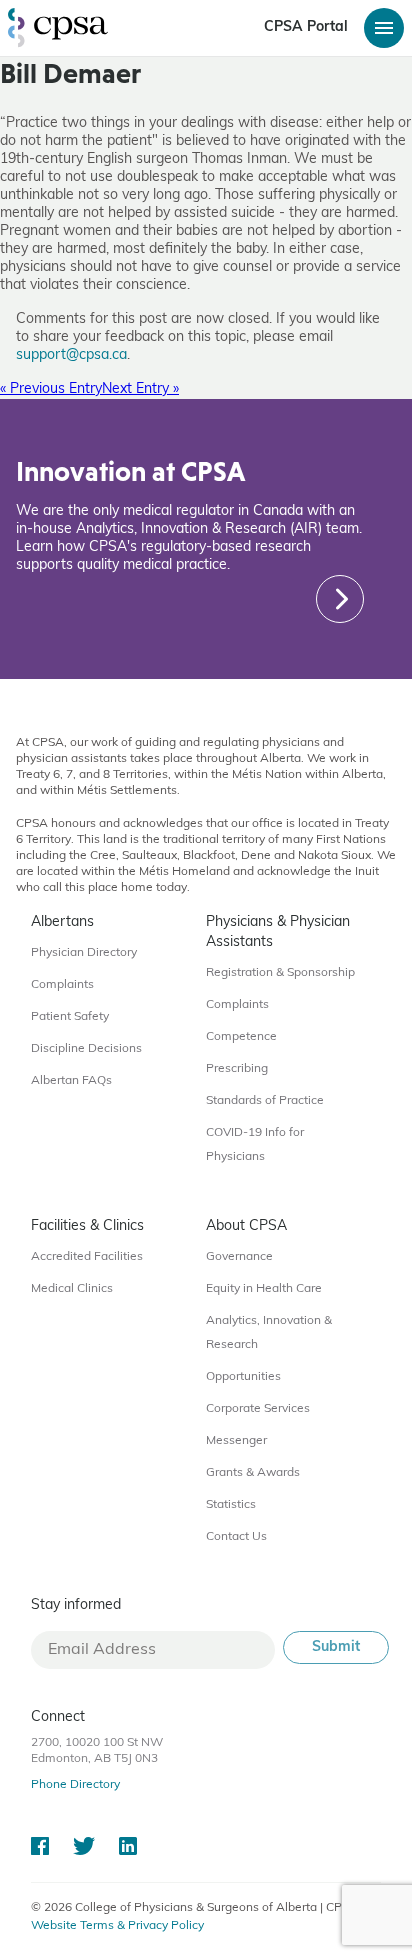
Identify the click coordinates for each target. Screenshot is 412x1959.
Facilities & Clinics (87, 1226)
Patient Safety (70, 1017)
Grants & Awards (253, 1473)
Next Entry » (140, 389)
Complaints (62, 985)
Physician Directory (84, 953)
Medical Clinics (72, 1289)
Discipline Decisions (86, 1049)
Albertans (62, 922)
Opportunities (243, 1377)
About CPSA (246, 1226)
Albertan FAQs (71, 1081)
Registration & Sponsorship (280, 973)
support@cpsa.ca (71, 355)
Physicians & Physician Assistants (278, 932)
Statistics (231, 1505)
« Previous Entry (51, 389)
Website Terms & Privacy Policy (117, 1926)
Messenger (236, 1441)
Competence (241, 1037)
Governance (239, 1257)
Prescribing (237, 1069)
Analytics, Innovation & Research (269, 1333)
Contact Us (236, 1537)
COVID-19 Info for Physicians (255, 1145)
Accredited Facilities (87, 1257)
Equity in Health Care (264, 1289)
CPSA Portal (306, 27)
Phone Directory (75, 1785)
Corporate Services (258, 1409)
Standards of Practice (265, 1101)
